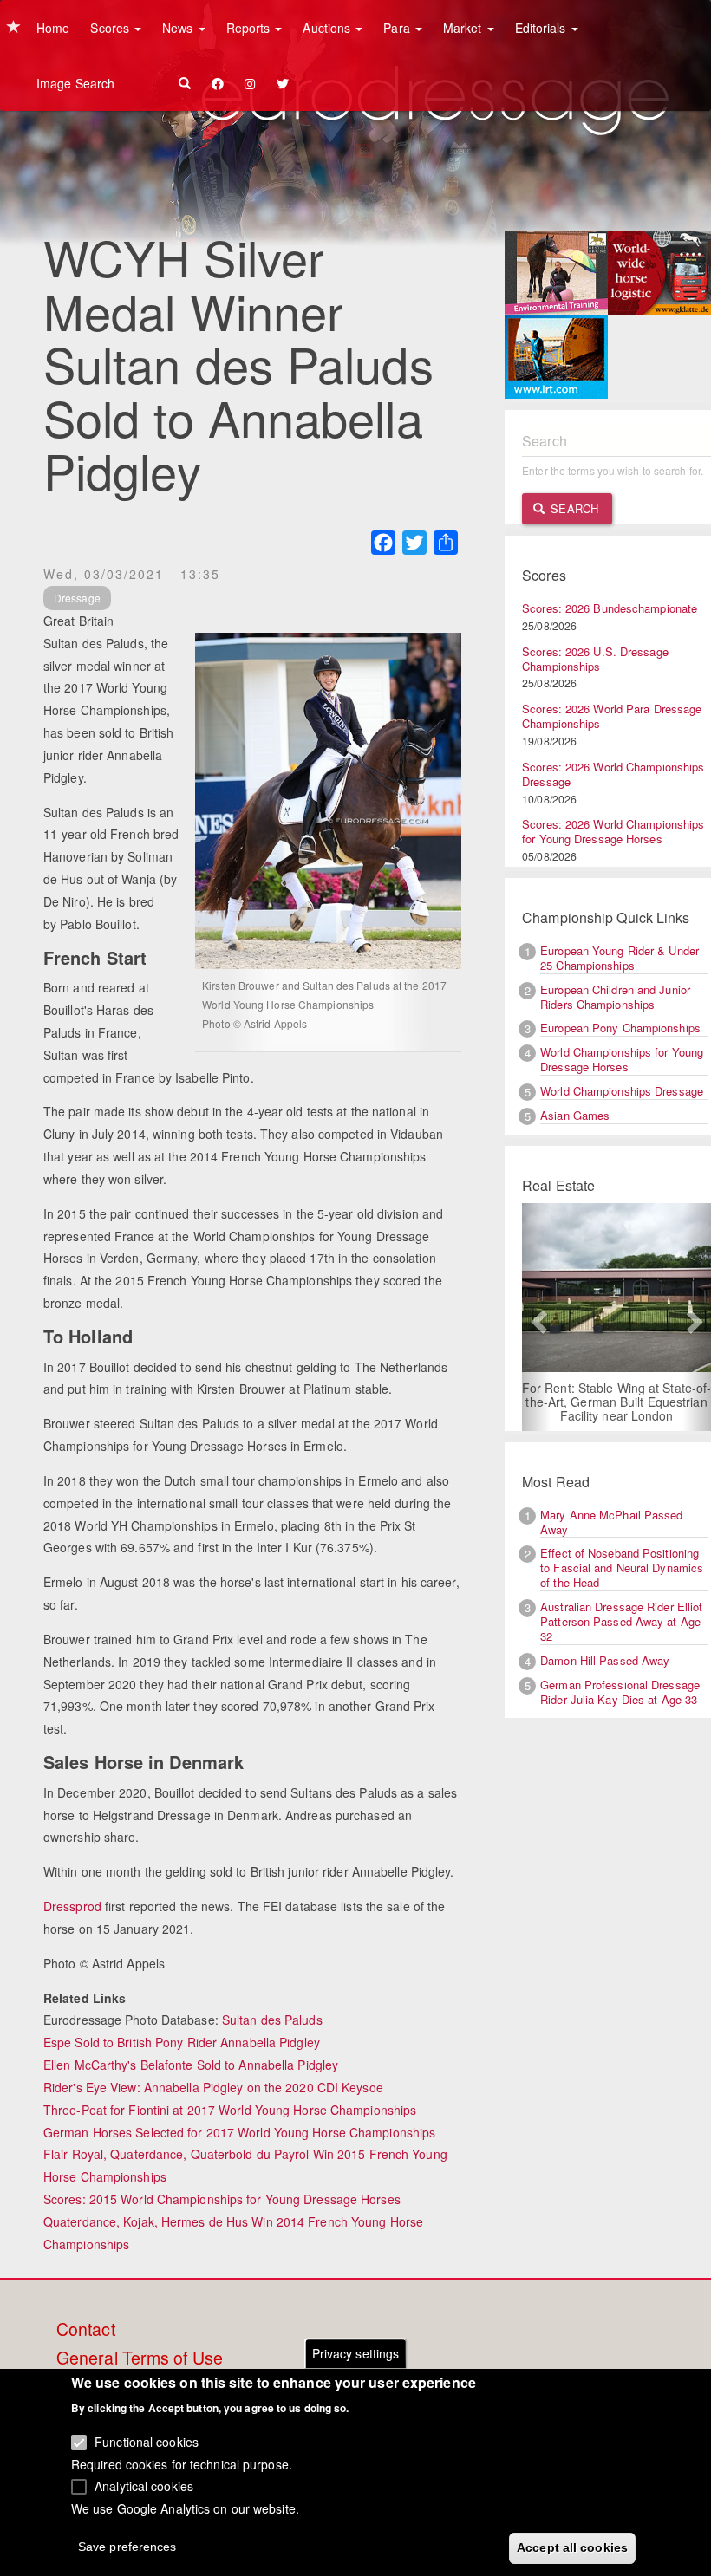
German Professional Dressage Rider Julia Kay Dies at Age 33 (620, 1692)
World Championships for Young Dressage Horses (622, 1059)
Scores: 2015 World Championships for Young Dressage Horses (222, 2199)
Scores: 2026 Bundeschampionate (610, 608)
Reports (250, 28)
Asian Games (575, 1115)
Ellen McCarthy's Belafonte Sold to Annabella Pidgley (191, 2065)
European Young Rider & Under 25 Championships (620, 958)
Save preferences (127, 2547)
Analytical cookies (144, 2486)
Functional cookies (147, 2442)
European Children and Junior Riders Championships (615, 997)
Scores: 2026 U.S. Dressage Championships (595, 659)
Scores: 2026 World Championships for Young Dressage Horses (613, 831)
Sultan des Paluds (272, 2020)
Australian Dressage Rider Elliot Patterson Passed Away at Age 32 (621, 1621)
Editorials (542, 28)
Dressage (77, 598)
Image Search (75, 83)
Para (398, 28)
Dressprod (72, 1906)
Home (53, 28)
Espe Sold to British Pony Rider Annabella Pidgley (182, 2042)
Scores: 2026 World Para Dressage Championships (612, 716)
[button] (536, 1317)
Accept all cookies (572, 2547)
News (179, 28)
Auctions (328, 28)
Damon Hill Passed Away (605, 1660)
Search (573, 508)
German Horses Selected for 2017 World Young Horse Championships (239, 2132)
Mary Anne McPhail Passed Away (611, 1522)
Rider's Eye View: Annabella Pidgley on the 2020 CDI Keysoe (213, 2087)
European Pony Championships (620, 1028)
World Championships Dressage (622, 1091)
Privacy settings (356, 2353)
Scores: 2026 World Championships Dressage (613, 774)
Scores (111, 28)
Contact (86, 2330)
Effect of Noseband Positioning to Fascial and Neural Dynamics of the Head (622, 1568)
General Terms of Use (140, 2358)
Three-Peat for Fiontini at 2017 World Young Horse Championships (230, 2110)
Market (464, 28)
